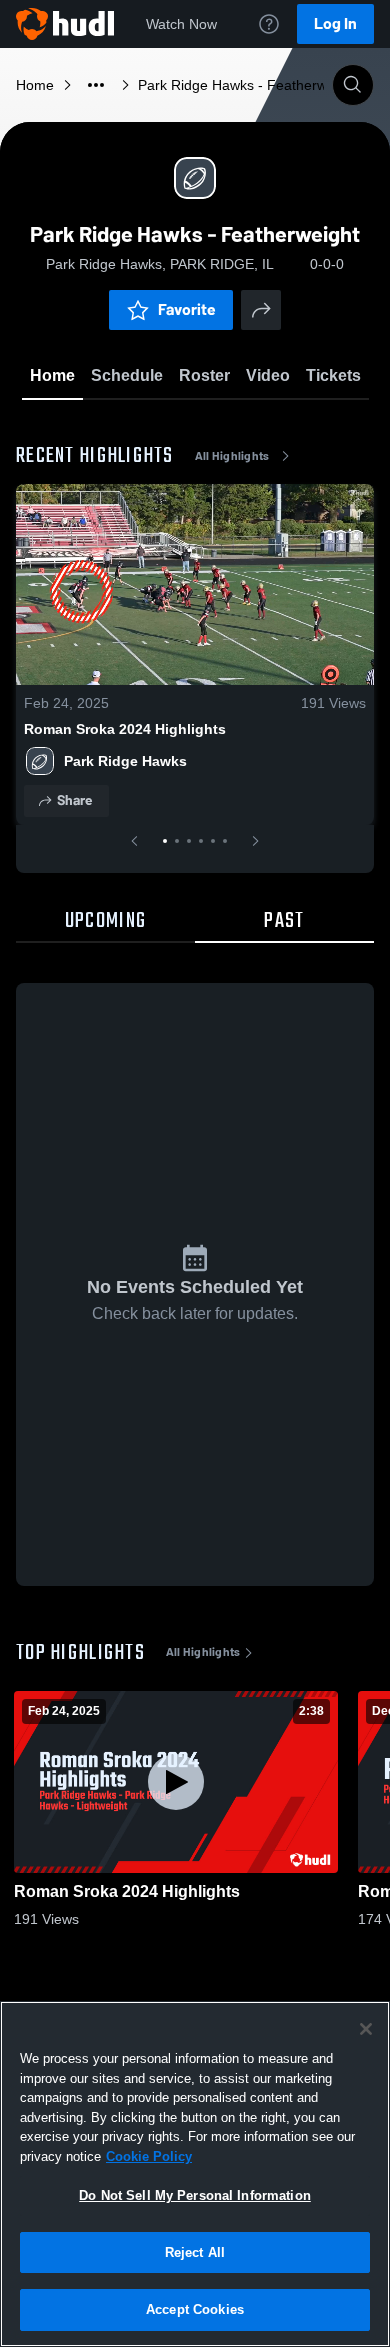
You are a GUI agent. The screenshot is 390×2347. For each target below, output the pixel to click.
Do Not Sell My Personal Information (195, 2195)
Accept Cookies (195, 2309)
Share (74, 800)
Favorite (187, 309)
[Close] (366, 2029)
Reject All (195, 2252)
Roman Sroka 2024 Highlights (125, 729)
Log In (335, 23)
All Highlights (232, 456)
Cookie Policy (149, 2156)
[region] (195, 2174)
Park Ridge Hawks (125, 761)
